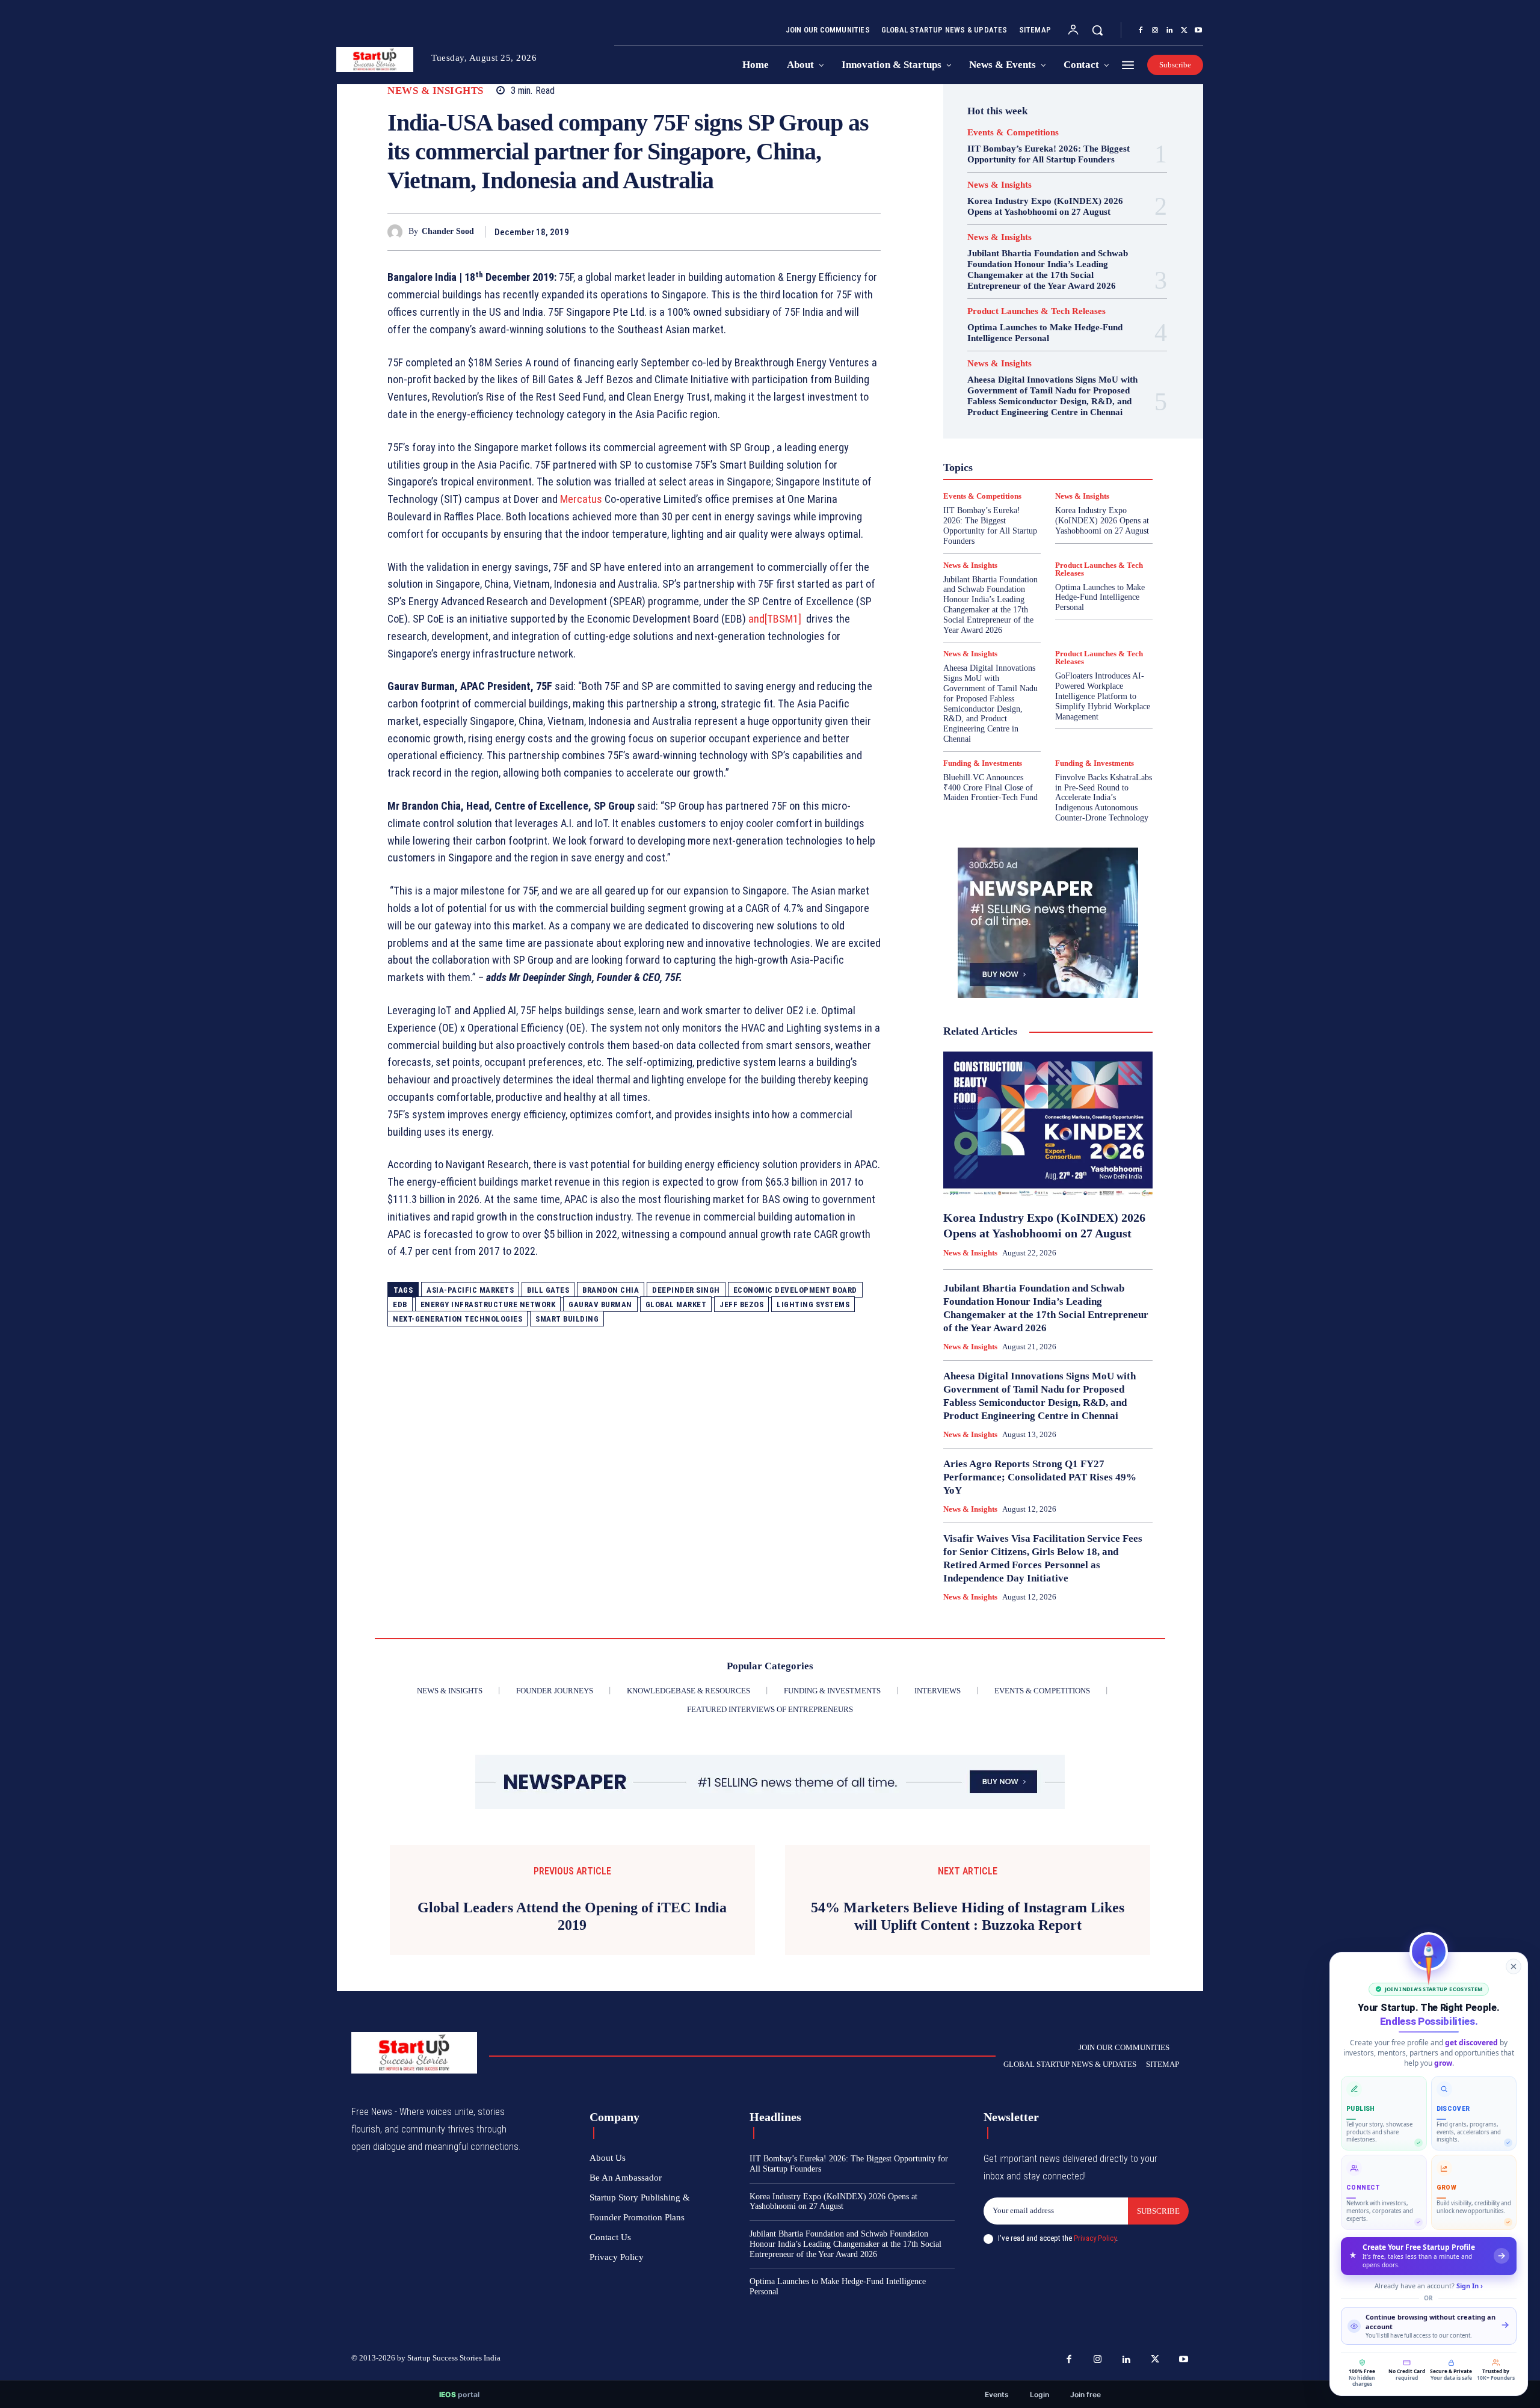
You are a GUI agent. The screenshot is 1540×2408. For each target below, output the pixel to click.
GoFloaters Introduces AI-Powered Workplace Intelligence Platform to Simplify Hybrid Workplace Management (1103, 696)
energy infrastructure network (488, 1304)
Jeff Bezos (741, 1304)
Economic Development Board (795, 1290)
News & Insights (436, 91)
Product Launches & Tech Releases (1036, 311)
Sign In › (1470, 2286)
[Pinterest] (841, 232)
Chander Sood (448, 231)
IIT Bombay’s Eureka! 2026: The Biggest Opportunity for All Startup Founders (1049, 154)
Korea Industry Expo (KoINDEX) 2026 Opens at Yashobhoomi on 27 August (1045, 206)
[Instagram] (1155, 31)
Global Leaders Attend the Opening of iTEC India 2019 (572, 1916)
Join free (1086, 2394)
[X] (1184, 31)
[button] (1097, 30)
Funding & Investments (983, 763)
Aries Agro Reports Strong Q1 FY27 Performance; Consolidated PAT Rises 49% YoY (1040, 1477)
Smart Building (567, 1319)
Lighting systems (813, 1304)
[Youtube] (1198, 31)
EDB (400, 1304)
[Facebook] (1141, 31)
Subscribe (1158, 2211)
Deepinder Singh (686, 1290)
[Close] (1514, 1966)
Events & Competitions (1013, 133)
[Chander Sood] (398, 232)
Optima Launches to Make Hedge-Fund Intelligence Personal (1045, 333)
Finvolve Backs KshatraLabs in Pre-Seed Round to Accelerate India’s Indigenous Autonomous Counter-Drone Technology (1104, 798)
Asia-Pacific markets (470, 1290)
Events (997, 2394)
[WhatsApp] (869, 232)
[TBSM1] (783, 619)
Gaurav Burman (600, 1304)
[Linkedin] (1169, 31)
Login (1039, 2394)
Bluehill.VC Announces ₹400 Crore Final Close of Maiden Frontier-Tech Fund (990, 788)
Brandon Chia (611, 1290)
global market (676, 1304)
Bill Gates (548, 1290)
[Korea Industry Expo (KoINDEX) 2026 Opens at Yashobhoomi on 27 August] (1048, 1125)
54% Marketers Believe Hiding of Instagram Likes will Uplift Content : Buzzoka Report (968, 1916)
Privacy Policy (1095, 2238)
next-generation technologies (457, 1319)
